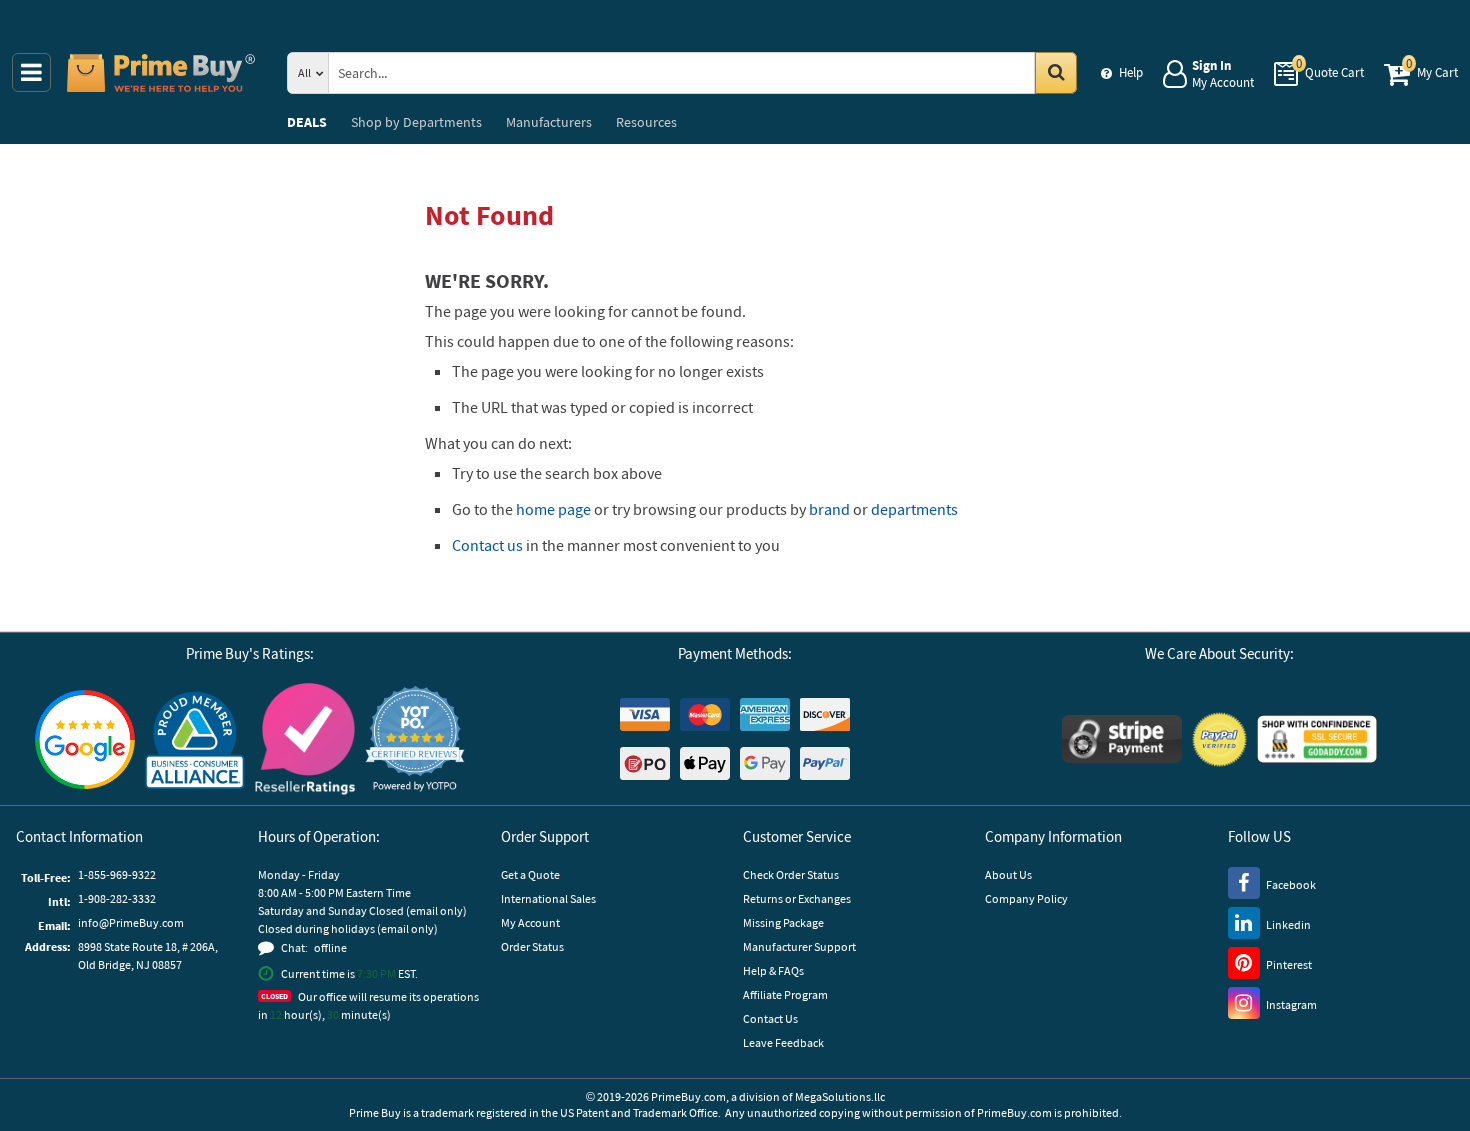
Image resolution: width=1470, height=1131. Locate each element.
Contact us (487, 545)
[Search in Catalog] (1056, 73)
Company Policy (1026, 898)
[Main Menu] (31, 72)
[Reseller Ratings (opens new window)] (305, 739)
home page (553, 509)
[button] (415, 739)
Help (1131, 72)
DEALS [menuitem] (307, 122)
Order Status (532, 946)
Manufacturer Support (799, 946)
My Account (530, 922)
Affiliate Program (785, 994)
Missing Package (783, 922)
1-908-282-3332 (117, 898)
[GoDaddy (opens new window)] (1317, 739)
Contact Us (770, 1018)
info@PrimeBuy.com (131, 922)
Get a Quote (530, 874)
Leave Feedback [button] (783, 1042)
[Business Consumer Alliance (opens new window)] (195, 739)
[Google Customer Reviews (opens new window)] (85, 739)
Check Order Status (791, 874)
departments (914, 509)
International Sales (548, 898)
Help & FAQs (773, 970)
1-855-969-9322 (117, 874)
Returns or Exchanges (797, 898)
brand (829, 509)
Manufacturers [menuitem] (549, 122)
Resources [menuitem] (646, 122)
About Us (1008, 874)
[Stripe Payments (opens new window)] (1122, 739)
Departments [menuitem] (416, 122)
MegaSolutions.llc (840, 1096)
